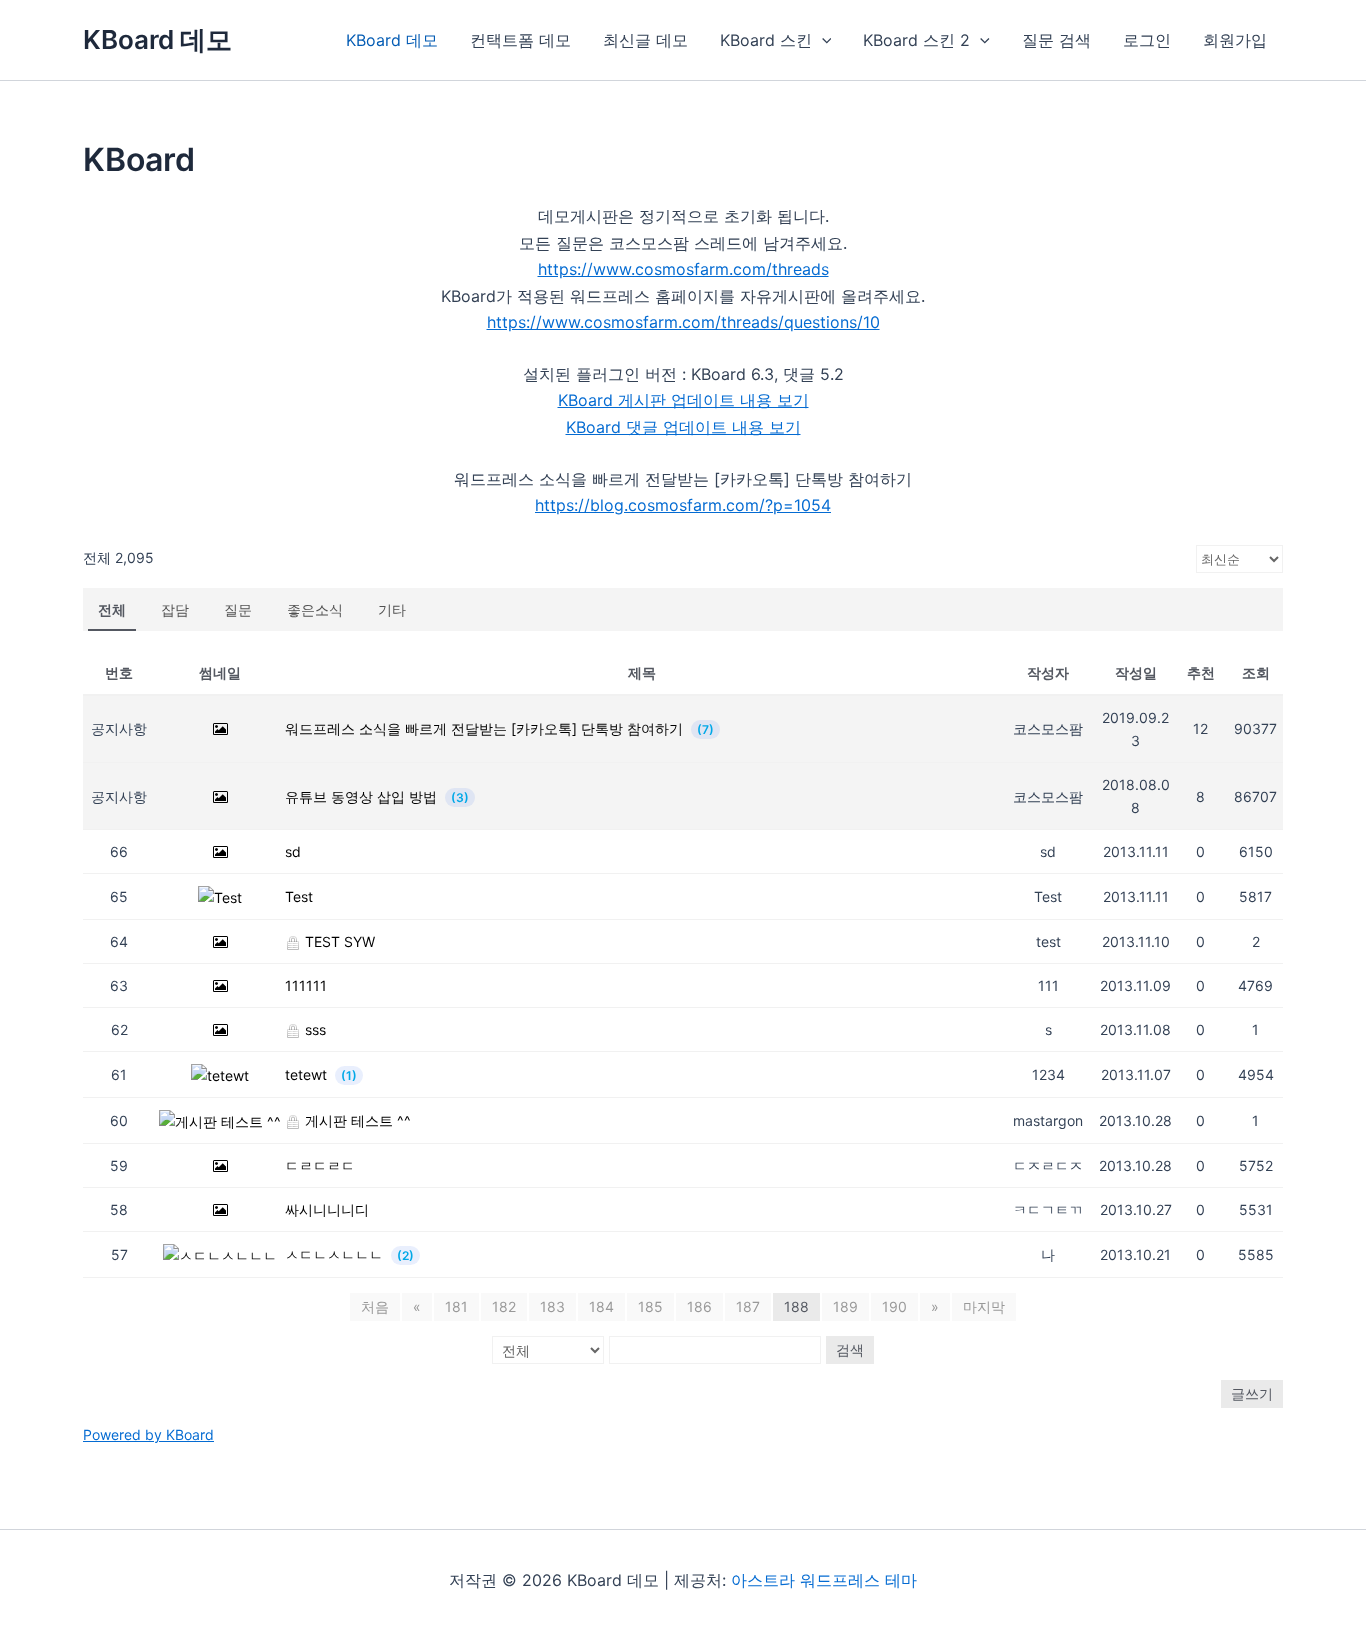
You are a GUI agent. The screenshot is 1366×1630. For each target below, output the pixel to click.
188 (796, 1306)
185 (650, 1306)
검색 (850, 1349)
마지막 (984, 1306)
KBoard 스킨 (766, 40)
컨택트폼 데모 (520, 40)
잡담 (175, 609)
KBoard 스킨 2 (916, 40)
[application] (822, 40)
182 (504, 1306)
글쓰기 (1252, 1393)
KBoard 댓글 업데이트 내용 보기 (683, 427)
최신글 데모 (645, 40)
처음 (375, 1306)
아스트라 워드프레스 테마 (824, 1580)
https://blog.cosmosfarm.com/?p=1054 (683, 505)
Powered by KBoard (148, 1434)
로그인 (1147, 40)
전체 (112, 609)
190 (894, 1306)
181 (456, 1306)
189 (845, 1306)
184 (601, 1306)
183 (552, 1306)
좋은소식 (315, 609)
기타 (392, 609)
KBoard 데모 (157, 39)
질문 (238, 609)
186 (699, 1306)
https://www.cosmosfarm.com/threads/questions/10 (683, 322)
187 (748, 1306)
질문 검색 (1056, 40)
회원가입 (1235, 40)
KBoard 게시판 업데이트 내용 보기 (683, 400)
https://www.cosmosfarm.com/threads (683, 269)
